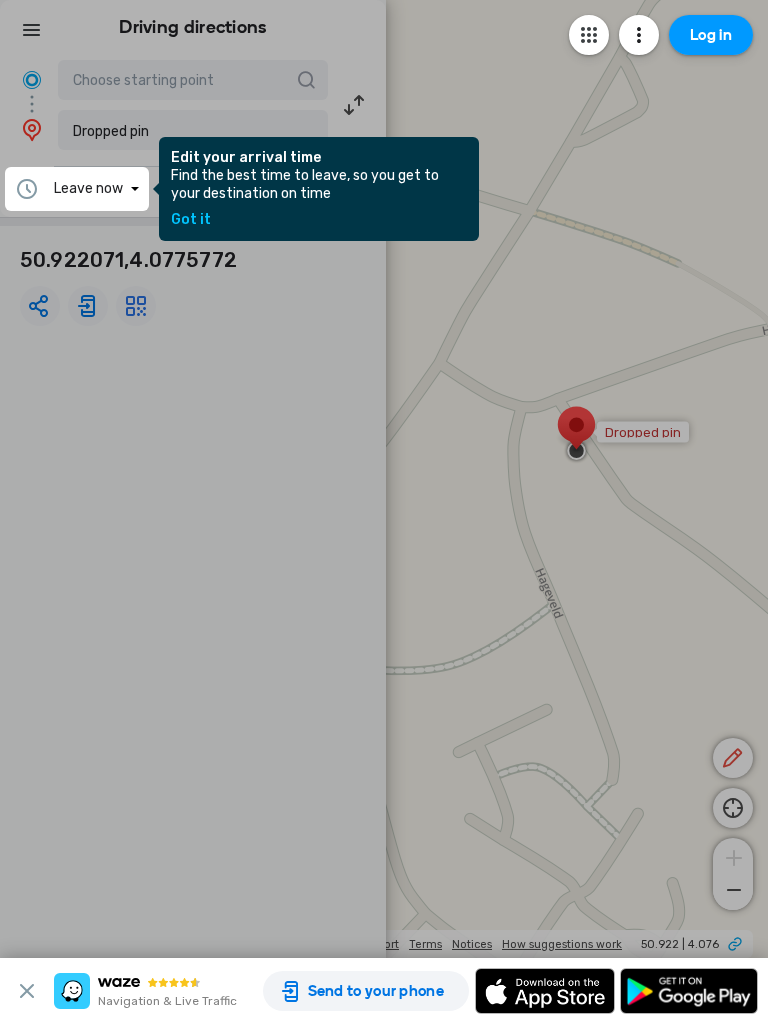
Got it (191, 220)
